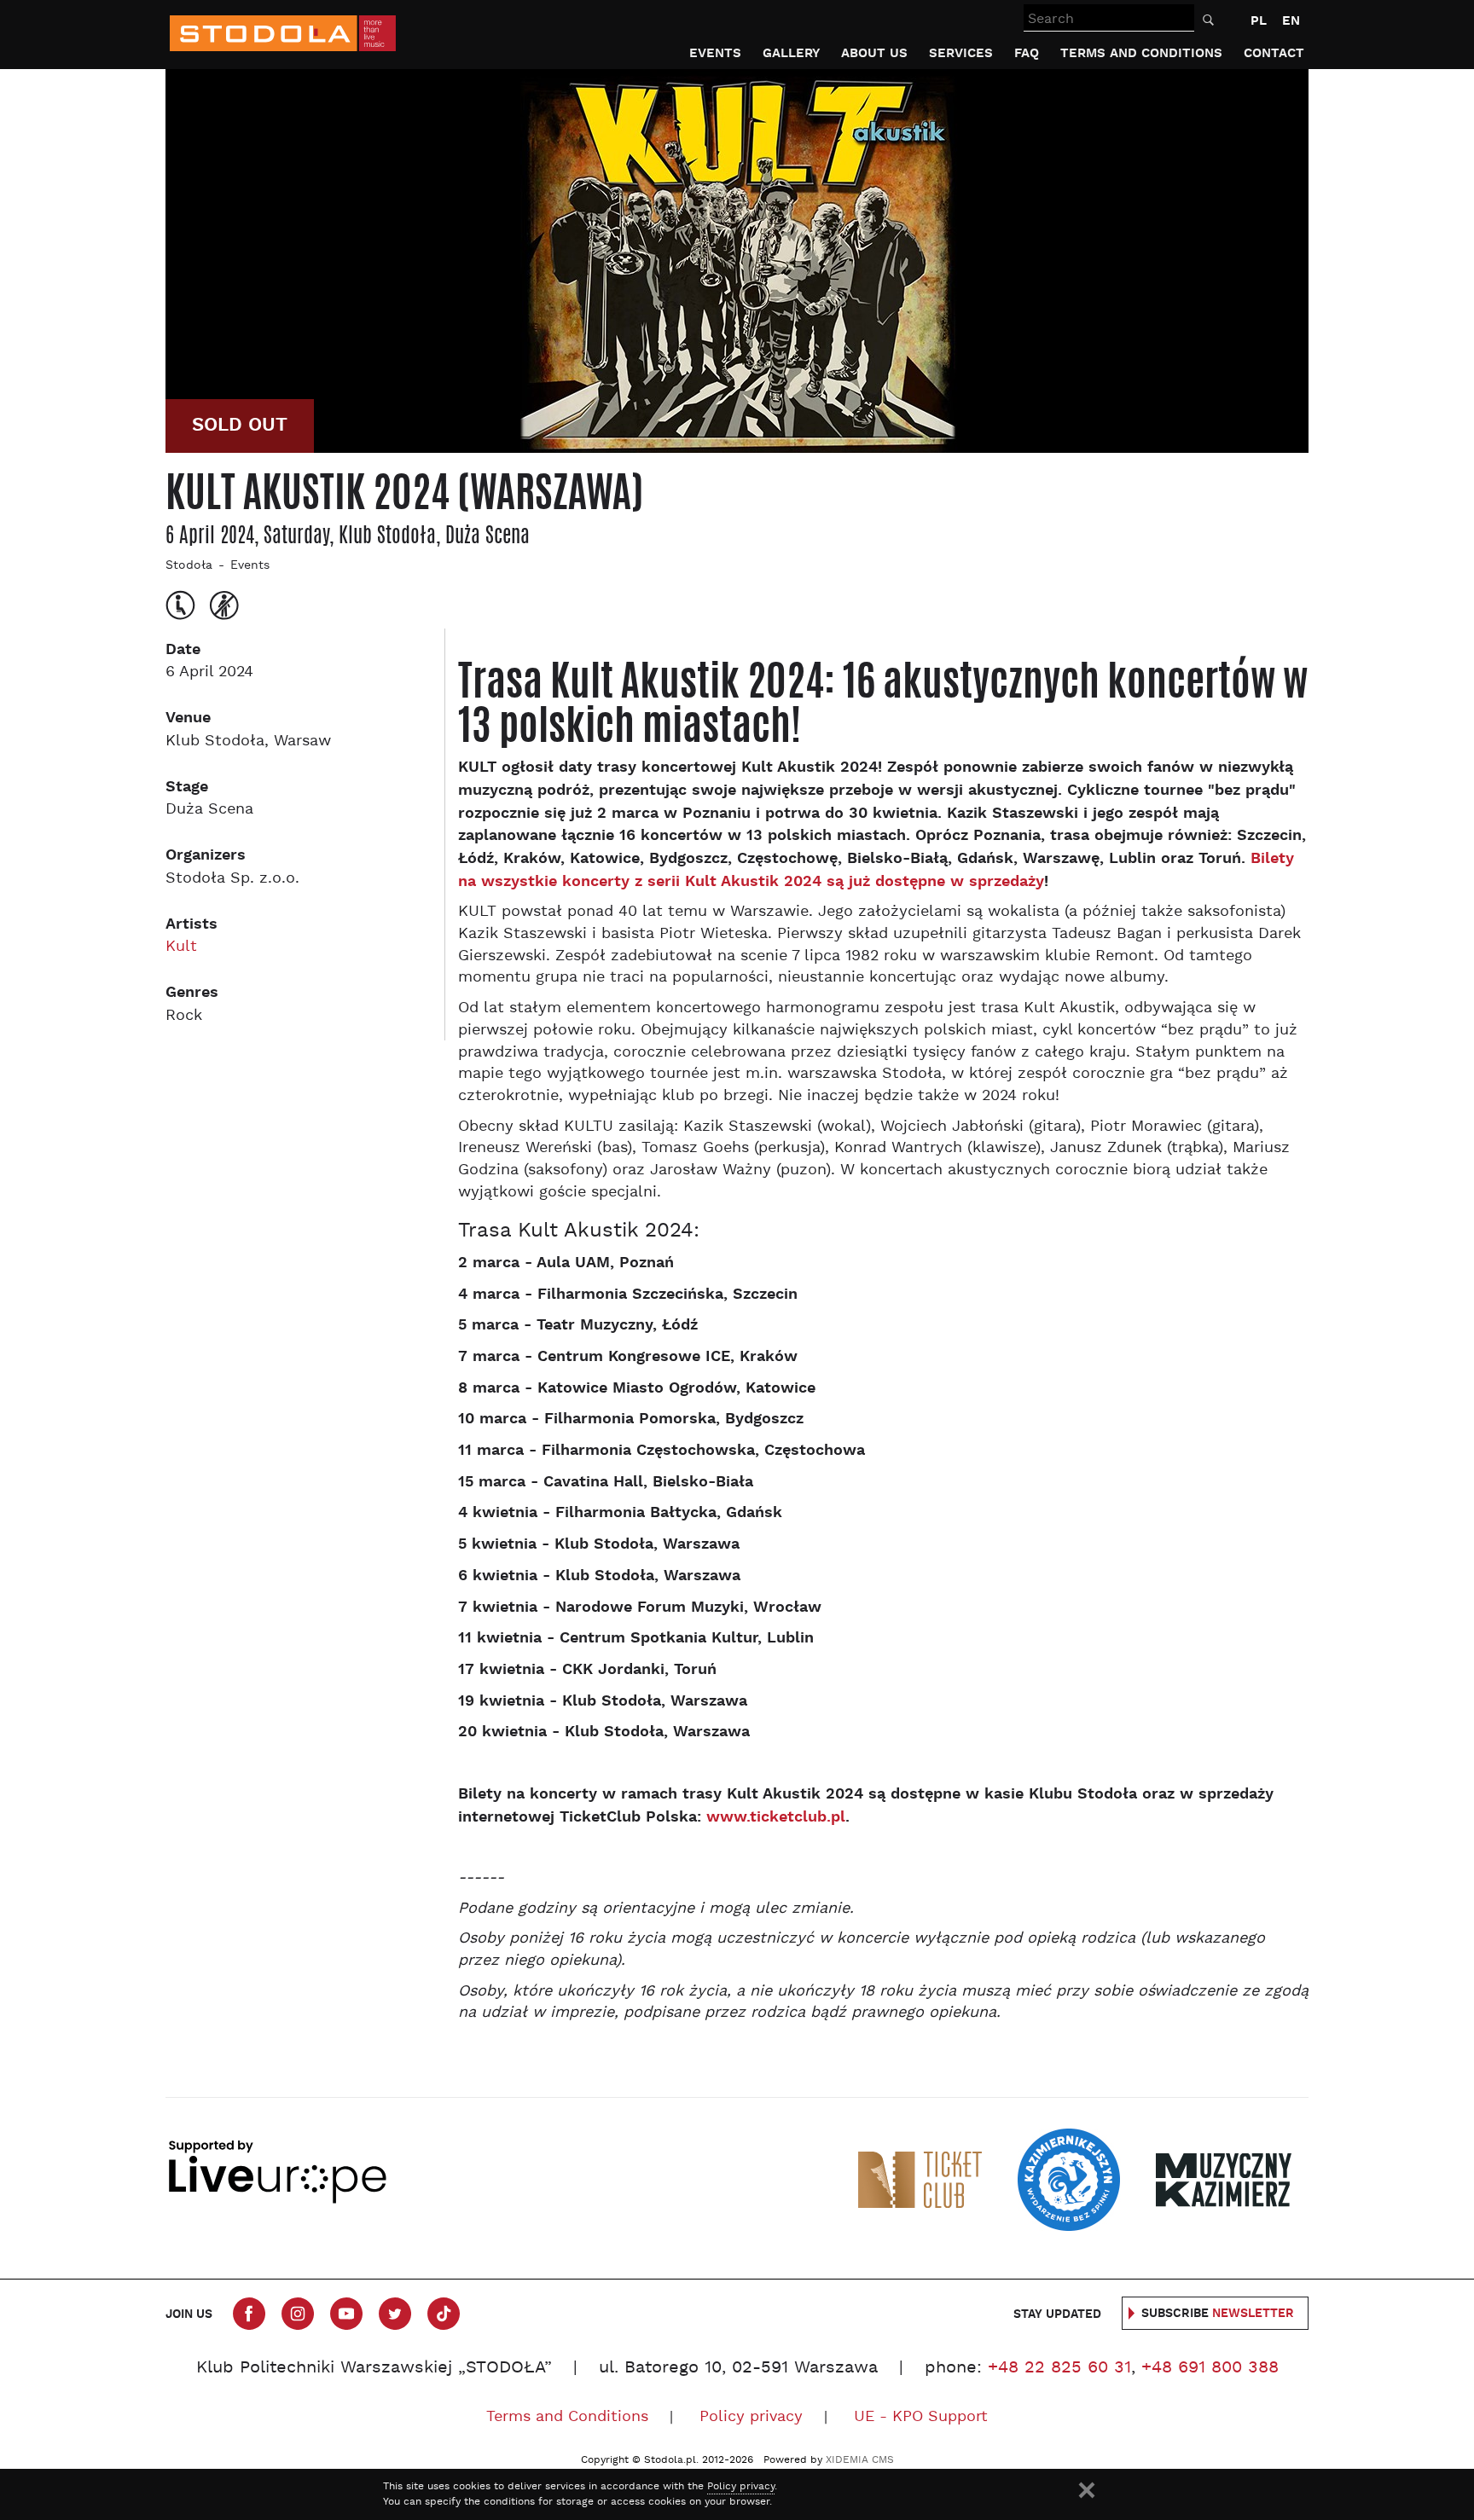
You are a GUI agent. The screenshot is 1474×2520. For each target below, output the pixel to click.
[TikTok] (444, 2314)
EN (1291, 21)
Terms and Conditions (1141, 53)
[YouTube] (346, 2314)
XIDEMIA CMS (860, 2460)
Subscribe (1218, 2314)
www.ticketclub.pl (776, 1817)
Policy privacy (751, 2417)
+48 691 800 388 (1210, 2368)
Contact (1274, 53)
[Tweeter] (395, 2314)
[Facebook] (249, 2314)
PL (1259, 21)
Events (715, 53)
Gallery (791, 53)
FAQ (1027, 53)
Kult (181, 947)
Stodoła (189, 566)
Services (961, 53)
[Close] (1087, 2490)
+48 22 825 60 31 (1059, 2368)
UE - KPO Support (921, 2417)
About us (874, 53)
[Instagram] (298, 2314)
